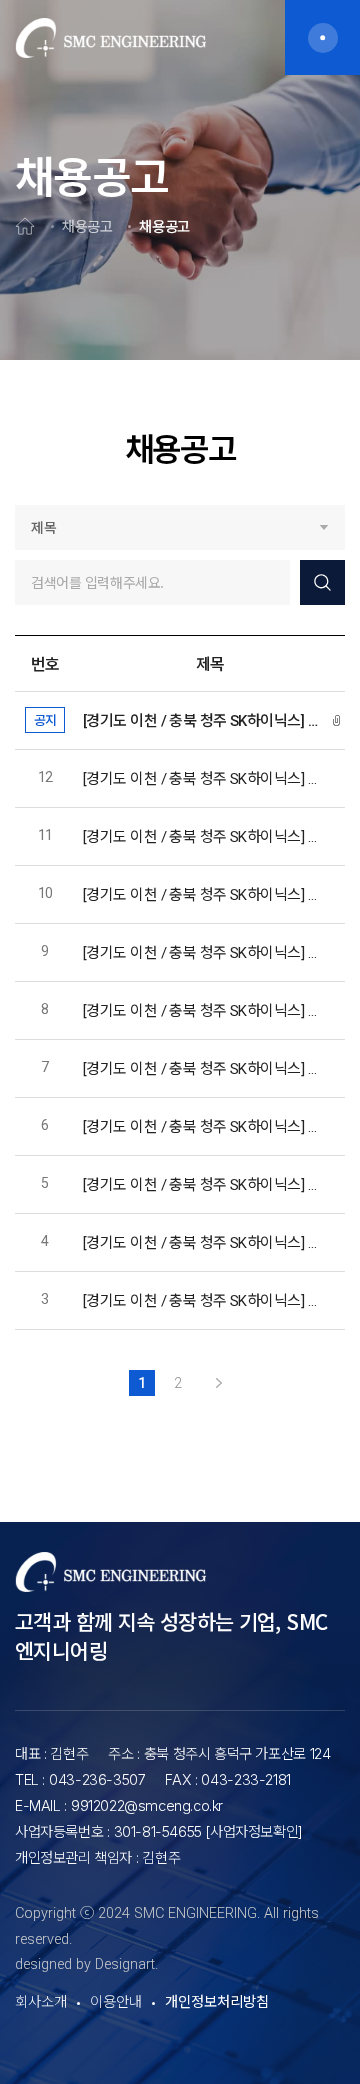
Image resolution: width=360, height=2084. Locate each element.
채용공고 (87, 226)
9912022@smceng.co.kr (147, 1805)
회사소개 (41, 2002)
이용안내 (116, 2002)
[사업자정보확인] (254, 1831)
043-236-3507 (97, 1779)
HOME (25, 226)
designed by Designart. (86, 1964)
